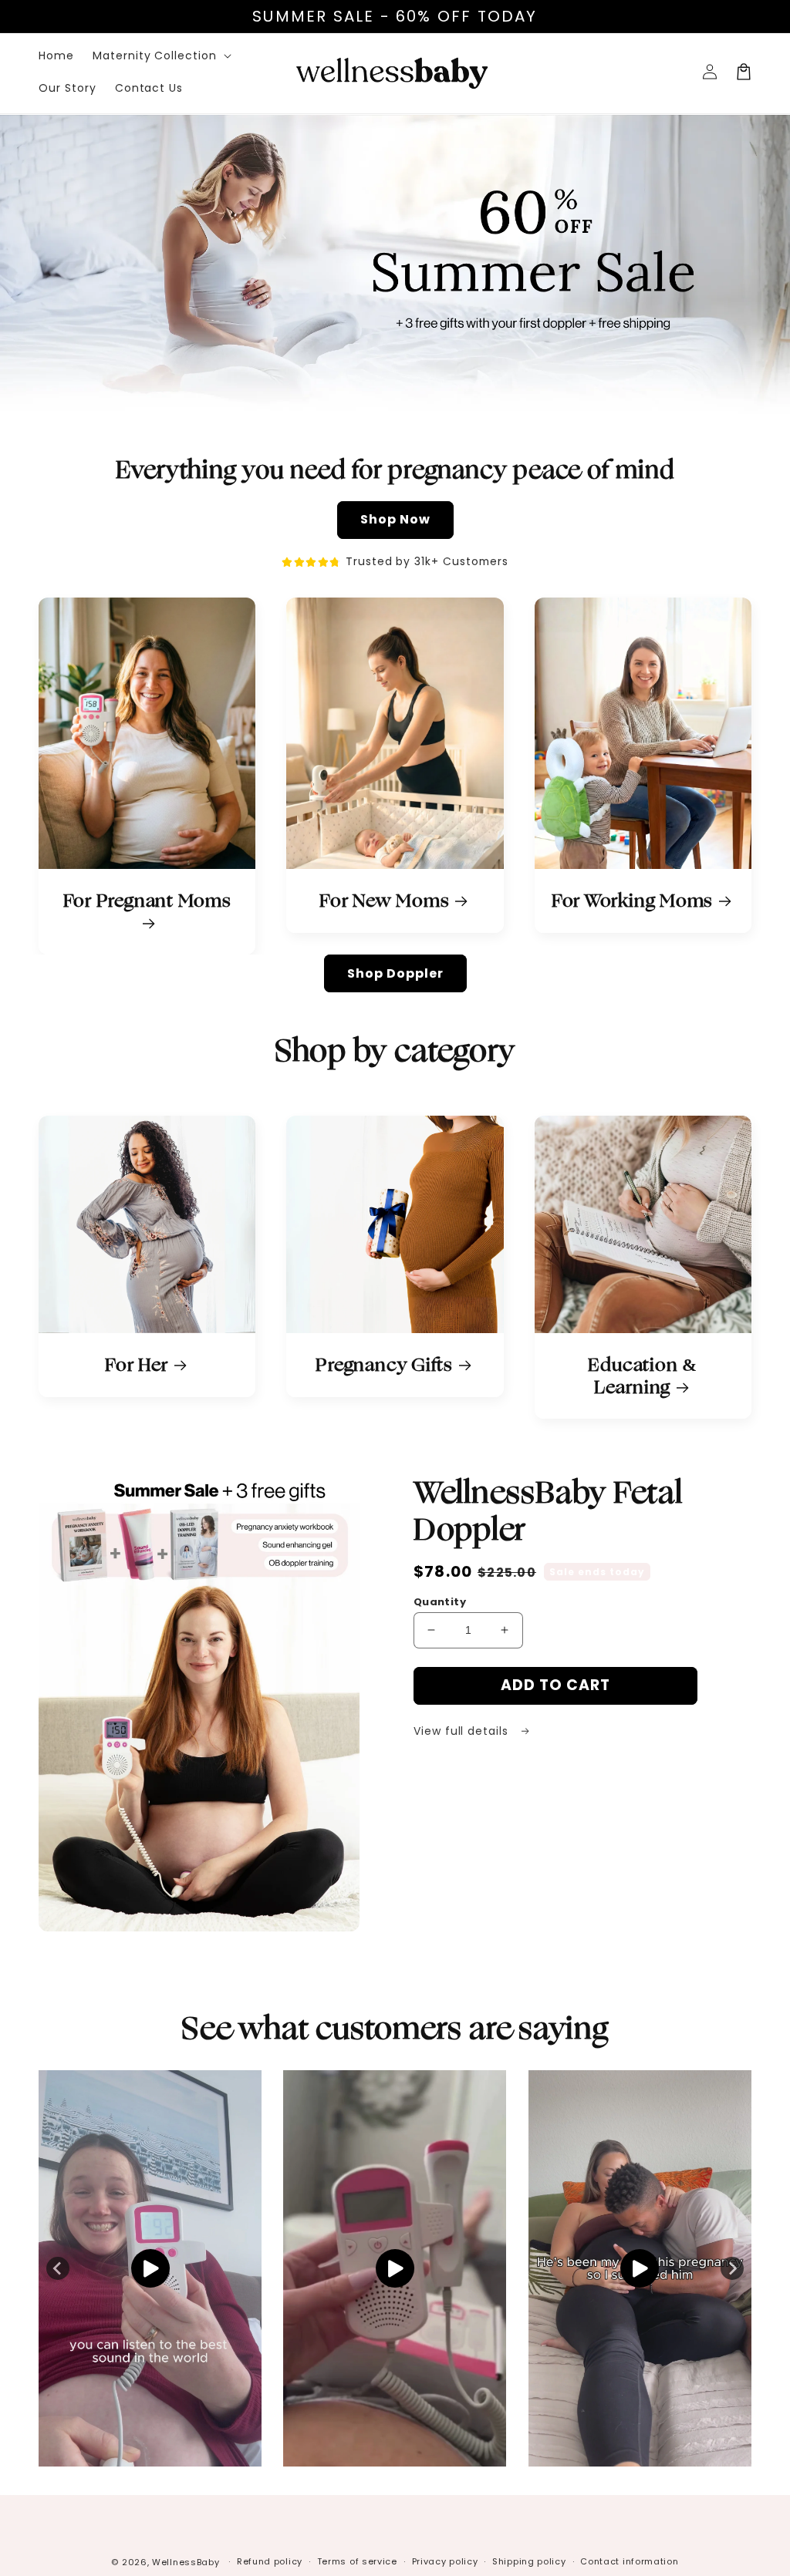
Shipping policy (529, 2561)
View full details (463, 1731)
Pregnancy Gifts (384, 1365)
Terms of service (357, 2561)
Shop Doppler (395, 973)
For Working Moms (632, 901)
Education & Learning (643, 1376)
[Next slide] (732, 2268)
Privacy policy (445, 2561)
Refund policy (270, 2561)
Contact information (629, 2561)
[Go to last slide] (58, 2268)
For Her (136, 1365)
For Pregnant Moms (147, 902)
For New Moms (384, 901)
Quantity (440, 1602)
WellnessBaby (186, 2562)
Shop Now (395, 519)
